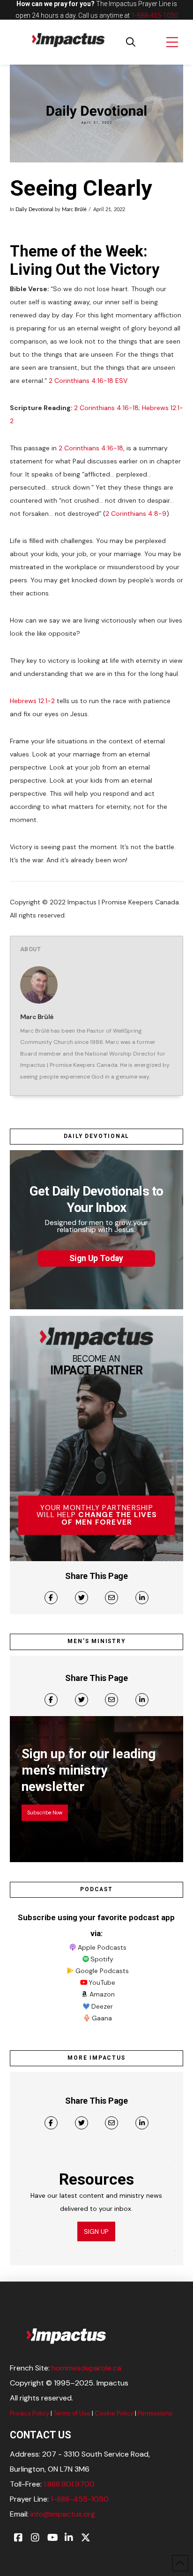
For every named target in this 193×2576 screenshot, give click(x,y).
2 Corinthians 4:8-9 (136, 514)
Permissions (155, 2413)
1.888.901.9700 (69, 2484)
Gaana (102, 2018)
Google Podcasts (102, 1971)
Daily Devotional (34, 210)
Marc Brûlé (74, 210)
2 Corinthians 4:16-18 (106, 408)
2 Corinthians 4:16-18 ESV (88, 381)
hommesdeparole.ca (86, 2368)
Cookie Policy (114, 2413)
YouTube (102, 1982)
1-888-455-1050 (155, 15)
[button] (131, 42)
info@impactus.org (63, 2514)
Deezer (102, 2006)
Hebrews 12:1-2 (32, 701)
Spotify (102, 1959)
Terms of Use (72, 2413)
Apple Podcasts (102, 1947)
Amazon (102, 1994)
